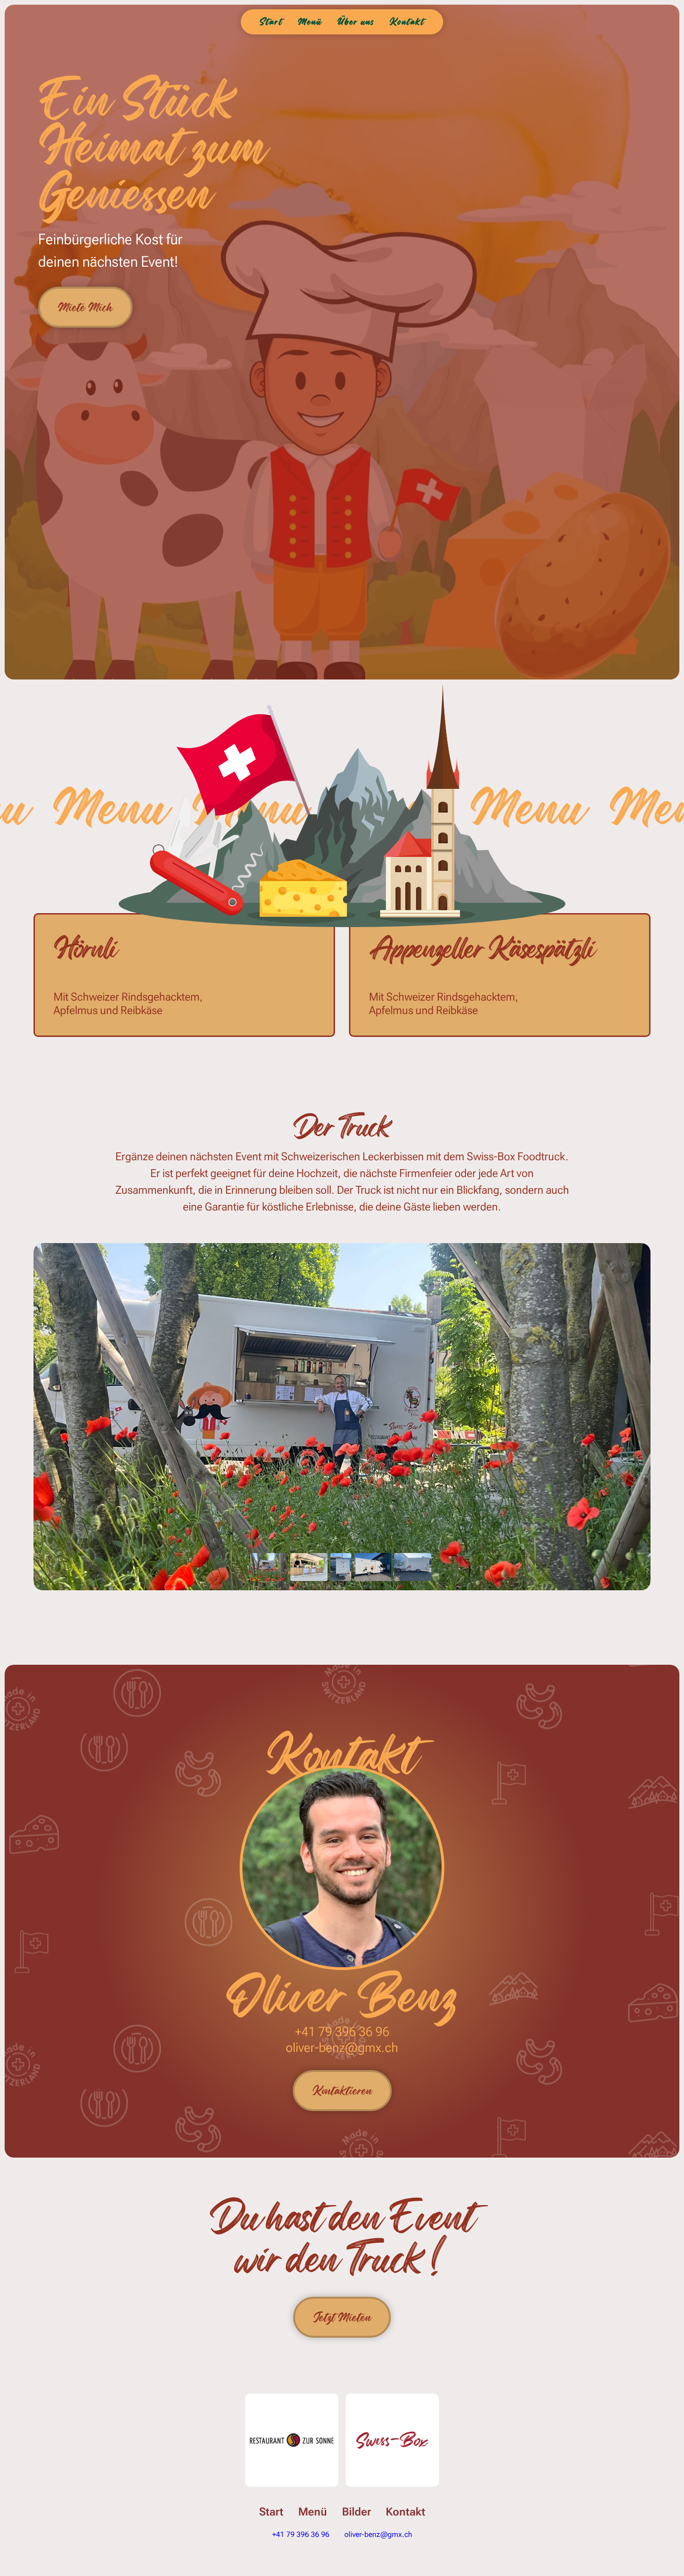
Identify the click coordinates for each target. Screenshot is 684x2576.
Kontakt (406, 2512)
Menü (313, 2512)
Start (271, 2512)
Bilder (356, 2512)
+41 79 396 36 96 (342, 2032)
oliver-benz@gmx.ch (342, 2048)
